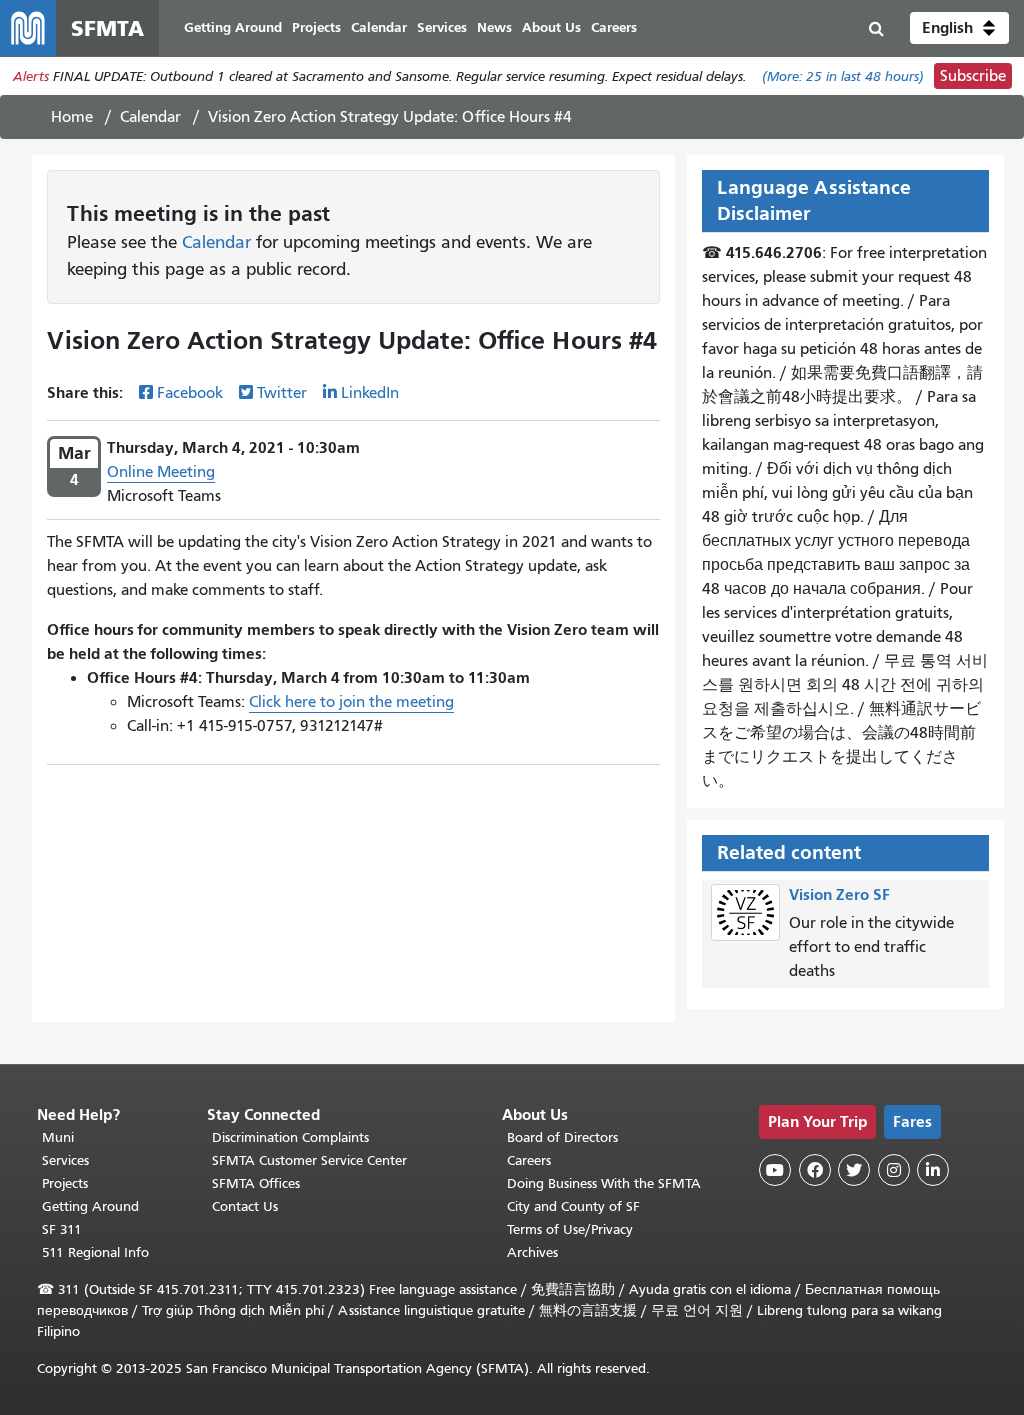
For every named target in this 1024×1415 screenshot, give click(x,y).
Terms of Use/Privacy (570, 1229)
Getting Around (90, 1206)
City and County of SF (573, 1206)
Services (65, 1160)
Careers (529, 1160)
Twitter (282, 393)
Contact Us (245, 1206)
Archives (532, 1252)
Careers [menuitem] (614, 27)
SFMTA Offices (256, 1183)
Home (72, 117)
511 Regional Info (95, 1252)
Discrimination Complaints (290, 1137)
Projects (65, 1183)
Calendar (150, 117)
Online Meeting (161, 472)
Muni (58, 1137)
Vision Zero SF (839, 894)
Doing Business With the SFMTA (604, 1183)
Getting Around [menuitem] (233, 27)
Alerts (31, 76)
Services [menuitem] (442, 27)
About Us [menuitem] (551, 27)
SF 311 (62, 1229)
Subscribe (973, 76)
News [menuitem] (494, 27)
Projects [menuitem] (316, 27)
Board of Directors (562, 1137)
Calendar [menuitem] (379, 27)
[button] (959, 28)
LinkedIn (370, 393)
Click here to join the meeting (351, 702)
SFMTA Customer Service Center (309, 1160)
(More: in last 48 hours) (843, 76)
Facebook (190, 393)
